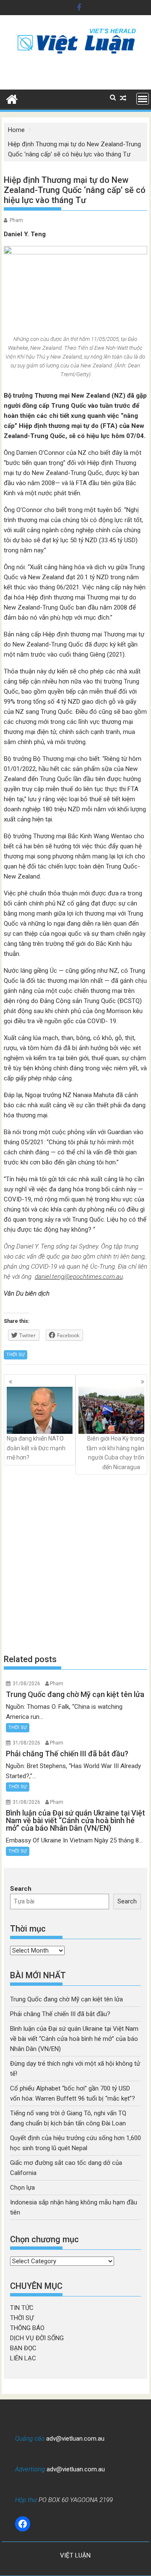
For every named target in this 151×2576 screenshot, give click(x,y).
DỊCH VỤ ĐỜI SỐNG (37, 2338)
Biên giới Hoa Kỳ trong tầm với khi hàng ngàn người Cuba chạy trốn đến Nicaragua (115, 1453)
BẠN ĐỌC (23, 2348)
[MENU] (143, 99)
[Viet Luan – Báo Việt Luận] (12, 98)
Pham (16, 220)
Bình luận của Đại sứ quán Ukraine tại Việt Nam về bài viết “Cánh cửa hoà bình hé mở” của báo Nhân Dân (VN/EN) (74, 2039)
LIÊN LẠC (23, 2358)
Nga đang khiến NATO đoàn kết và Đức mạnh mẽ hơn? (36, 1448)
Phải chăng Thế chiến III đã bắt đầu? (60, 2014)
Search (21, 1889)
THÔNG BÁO (27, 2328)
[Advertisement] (75, 1564)
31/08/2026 (26, 1684)
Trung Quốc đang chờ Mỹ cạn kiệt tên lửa (66, 1999)
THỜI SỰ (16, 1355)
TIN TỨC (22, 2308)
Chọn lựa (22, 2188)
